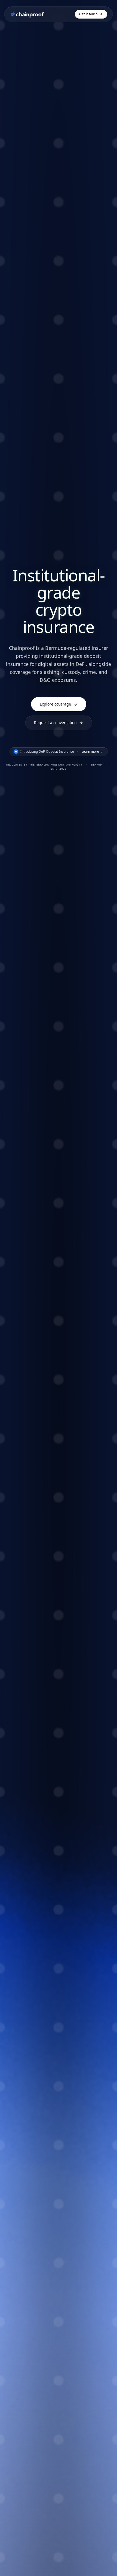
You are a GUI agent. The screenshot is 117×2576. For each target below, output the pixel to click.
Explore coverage (55, 704)
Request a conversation (55, 723)
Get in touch (88, 14)
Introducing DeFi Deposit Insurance (60, 751)
